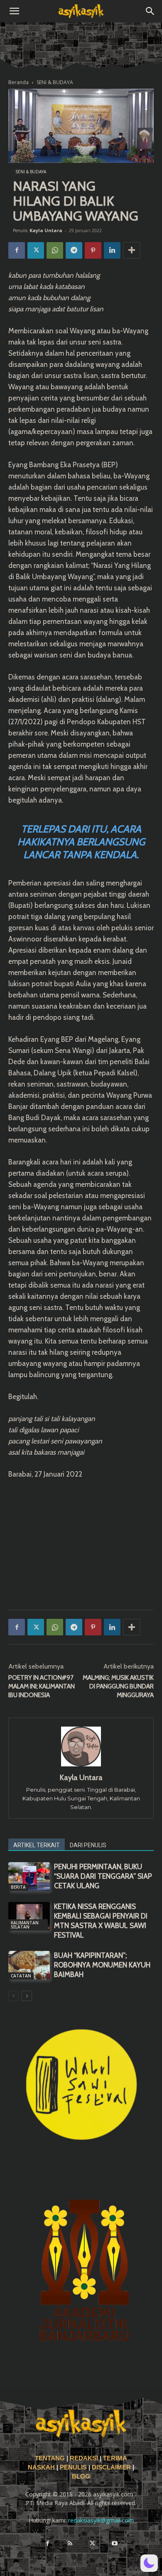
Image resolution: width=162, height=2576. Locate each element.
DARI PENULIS (88, 1845)
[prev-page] (13, 1996)
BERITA (18, 1887)
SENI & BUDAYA (55, 82)
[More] (132, 250)
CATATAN (21, 1976)
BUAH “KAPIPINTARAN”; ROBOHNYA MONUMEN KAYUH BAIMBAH (102, 1965)
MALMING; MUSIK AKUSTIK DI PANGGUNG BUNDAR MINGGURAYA (118, 1686)
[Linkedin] (112, 250)
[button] (14, 11)
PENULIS (74, 2467)
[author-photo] (81, 1766)
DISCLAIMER (111, 2467)
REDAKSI (84, 2458)
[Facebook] (17, 250)
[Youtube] (115, 2544)
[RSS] (70, 2544)
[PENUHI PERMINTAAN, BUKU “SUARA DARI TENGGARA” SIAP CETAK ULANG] (29, 1876)
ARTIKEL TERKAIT (37, 1845)
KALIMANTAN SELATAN (25, 1925)
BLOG (81, 2477)
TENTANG (51, 2458)
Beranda (18, 82)
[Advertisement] (81, 1543)
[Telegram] (74, 250)
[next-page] (27, 1996)
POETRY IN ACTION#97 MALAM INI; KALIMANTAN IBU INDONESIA (42, 1686)
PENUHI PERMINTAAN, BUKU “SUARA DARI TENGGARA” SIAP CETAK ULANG (103, 1876)
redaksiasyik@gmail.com (101, 2520)
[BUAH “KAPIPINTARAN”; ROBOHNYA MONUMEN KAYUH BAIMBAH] (29, 1965)
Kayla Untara (46, 230)
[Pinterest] (93, 250)
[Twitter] (36, 250)
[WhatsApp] (55, 250)
